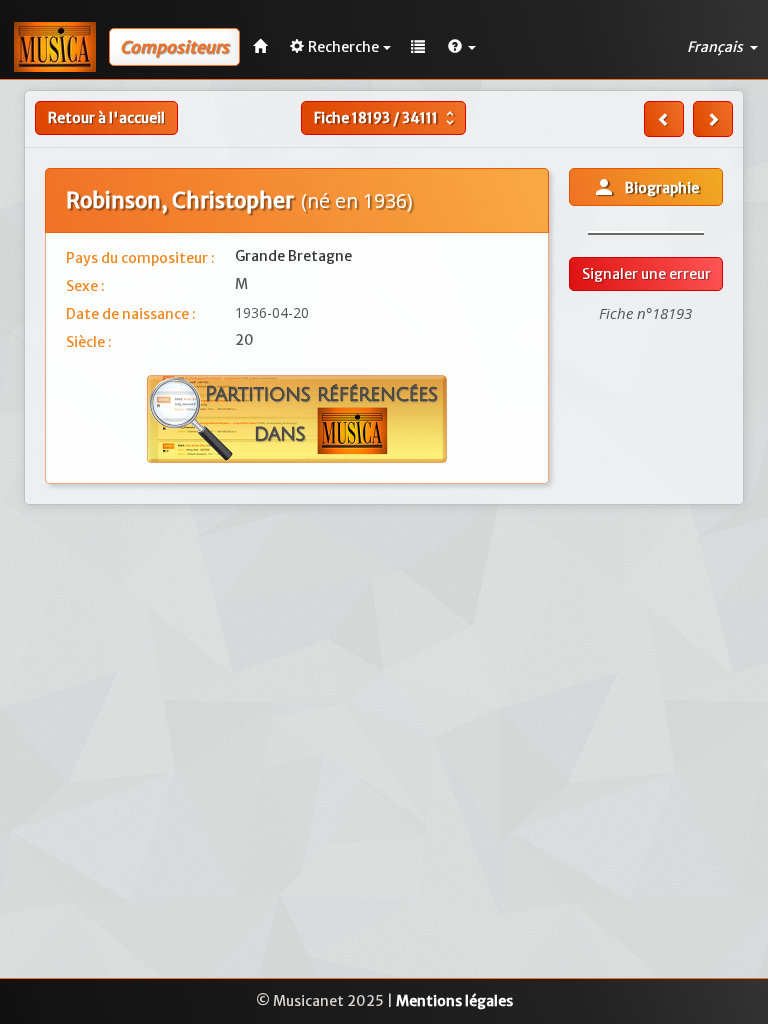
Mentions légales (454, 1001)
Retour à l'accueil (106, 118)
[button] (462, 47)
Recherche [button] (343, 47)
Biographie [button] (645, 187)
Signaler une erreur (646, 274)
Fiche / (386, 118)
